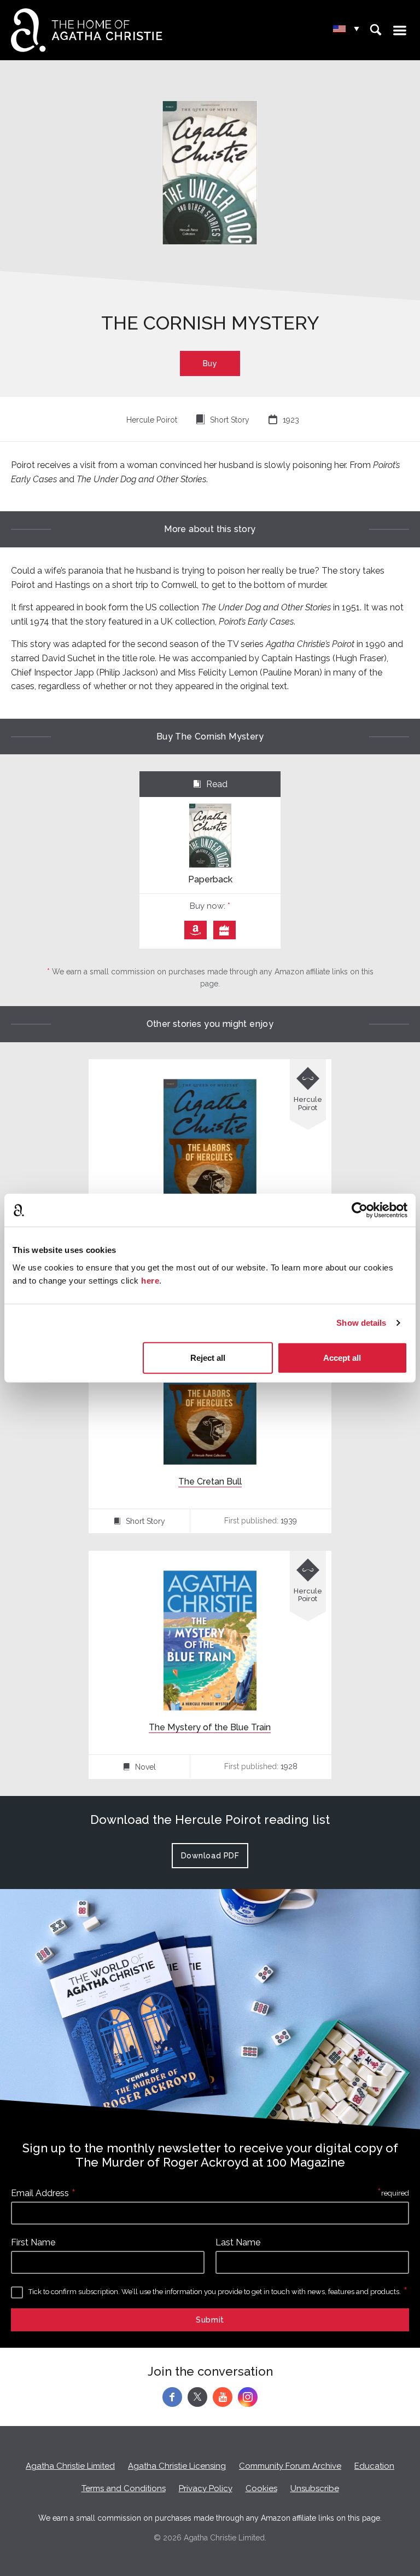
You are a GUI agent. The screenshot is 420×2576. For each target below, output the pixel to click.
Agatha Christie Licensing (177, 2466)
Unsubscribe (315, 2488)
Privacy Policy (206, 2488)
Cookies (261, 2488)
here (150, 1280)
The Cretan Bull (210, 1482)
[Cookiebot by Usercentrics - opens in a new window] (360, 1210)
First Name (33, 2242)
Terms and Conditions (124, 2488)
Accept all (342, 1357)
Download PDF (210, 1856)
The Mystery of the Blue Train (210, 1727)
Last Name (238, 2242)
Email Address (40, 2193)
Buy (210, 363)
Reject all (208, 1357)
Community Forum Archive (290, 2466)
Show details (361, 1323)
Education (374, 2466)
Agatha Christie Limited (70, 2466)
